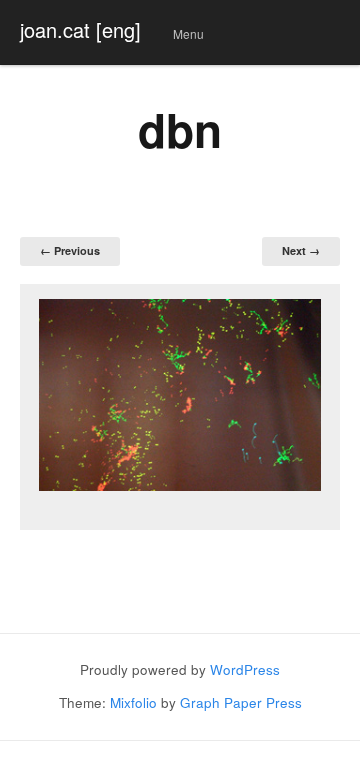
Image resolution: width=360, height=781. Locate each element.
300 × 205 (195, 205)
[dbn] (180, 395)
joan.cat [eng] (80, 29)
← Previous (70, 250)
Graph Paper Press (241, 702)
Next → (301, 250)
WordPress (245, 669)
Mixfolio (133, 702)
